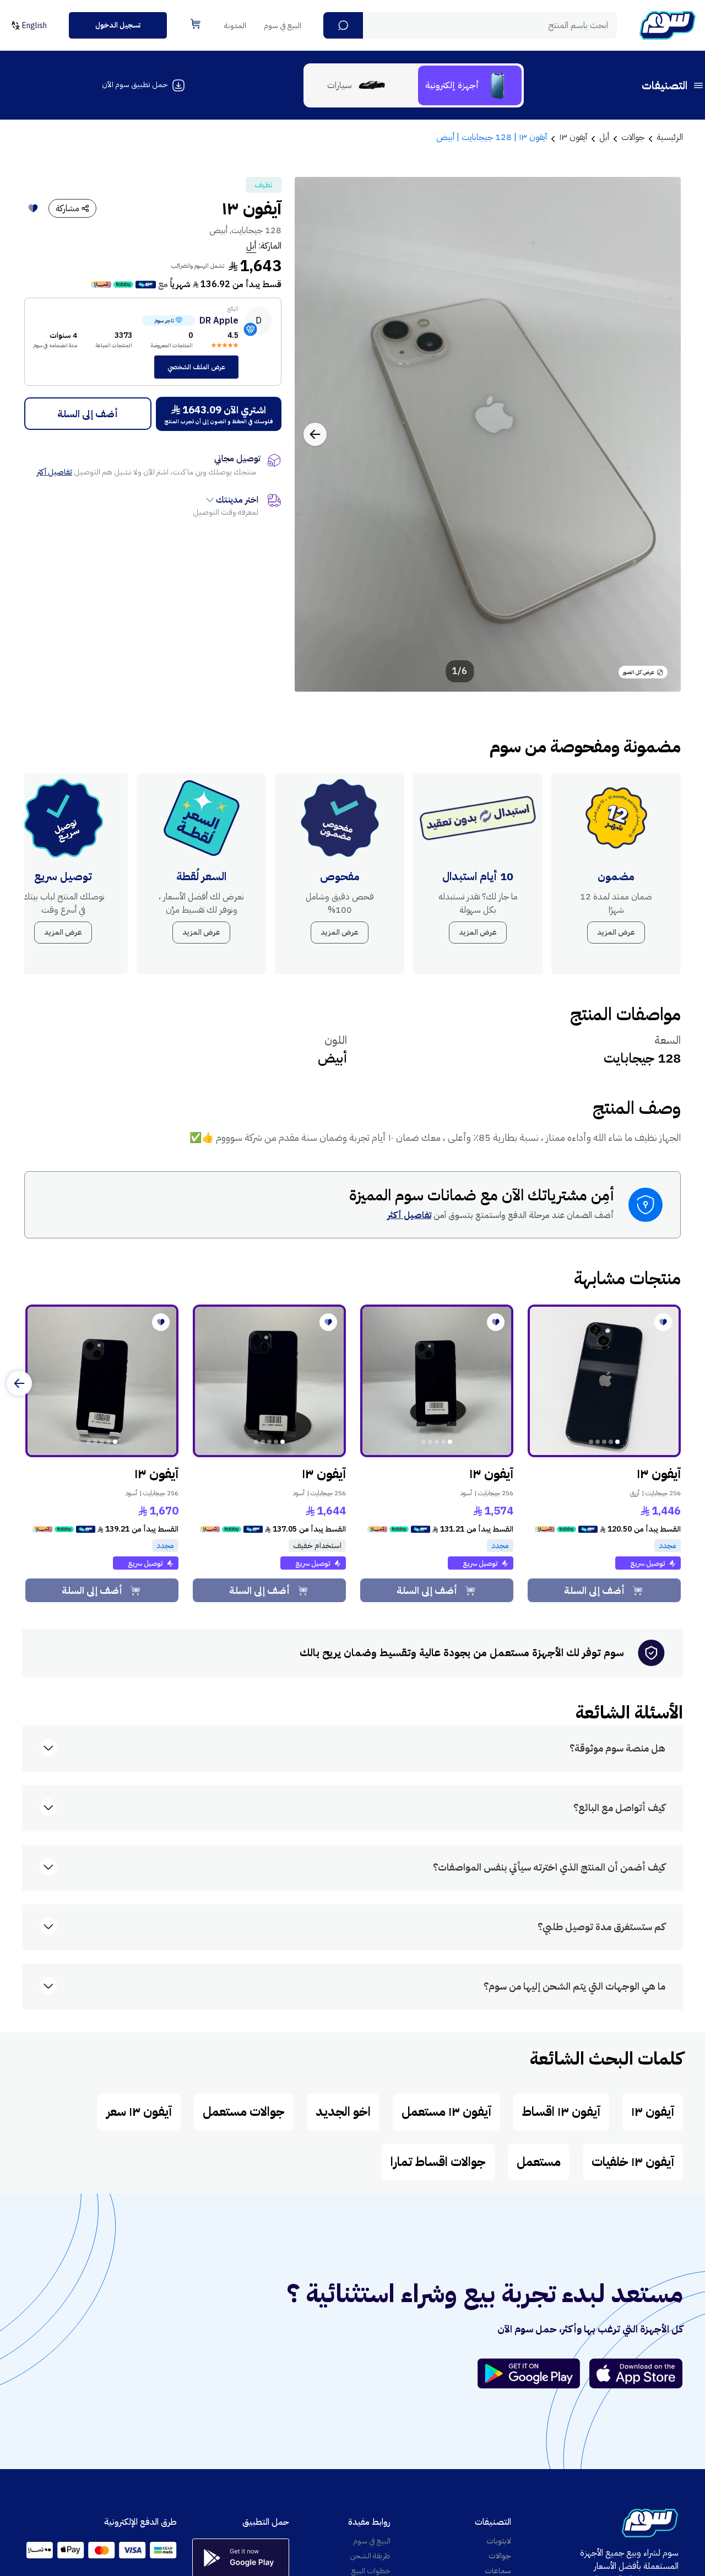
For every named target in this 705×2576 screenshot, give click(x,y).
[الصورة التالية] (315, 434)
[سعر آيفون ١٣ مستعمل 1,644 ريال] (269, 1381)
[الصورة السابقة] (660, 434)
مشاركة (67, 208)
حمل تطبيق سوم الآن (135, 85)
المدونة (235, 26)
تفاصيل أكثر (55, 472)
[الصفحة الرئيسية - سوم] (668, 25)
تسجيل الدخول (118, 25)
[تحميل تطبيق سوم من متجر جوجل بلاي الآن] (534, 2373)
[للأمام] (19, 1383)
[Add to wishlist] (33, 208)
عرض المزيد (616, 932)
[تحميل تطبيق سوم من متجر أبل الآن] (636, 2373)
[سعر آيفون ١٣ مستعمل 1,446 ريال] (604, 1381)
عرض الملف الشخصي (196, 367)
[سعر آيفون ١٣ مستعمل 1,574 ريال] (437, 1381)
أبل (251, 246)
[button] (343, 25)
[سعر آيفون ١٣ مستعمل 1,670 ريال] (102, 1381)
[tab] (470, 85)
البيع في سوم (283, 26)
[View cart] (196, 24)
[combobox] (470, 25)
